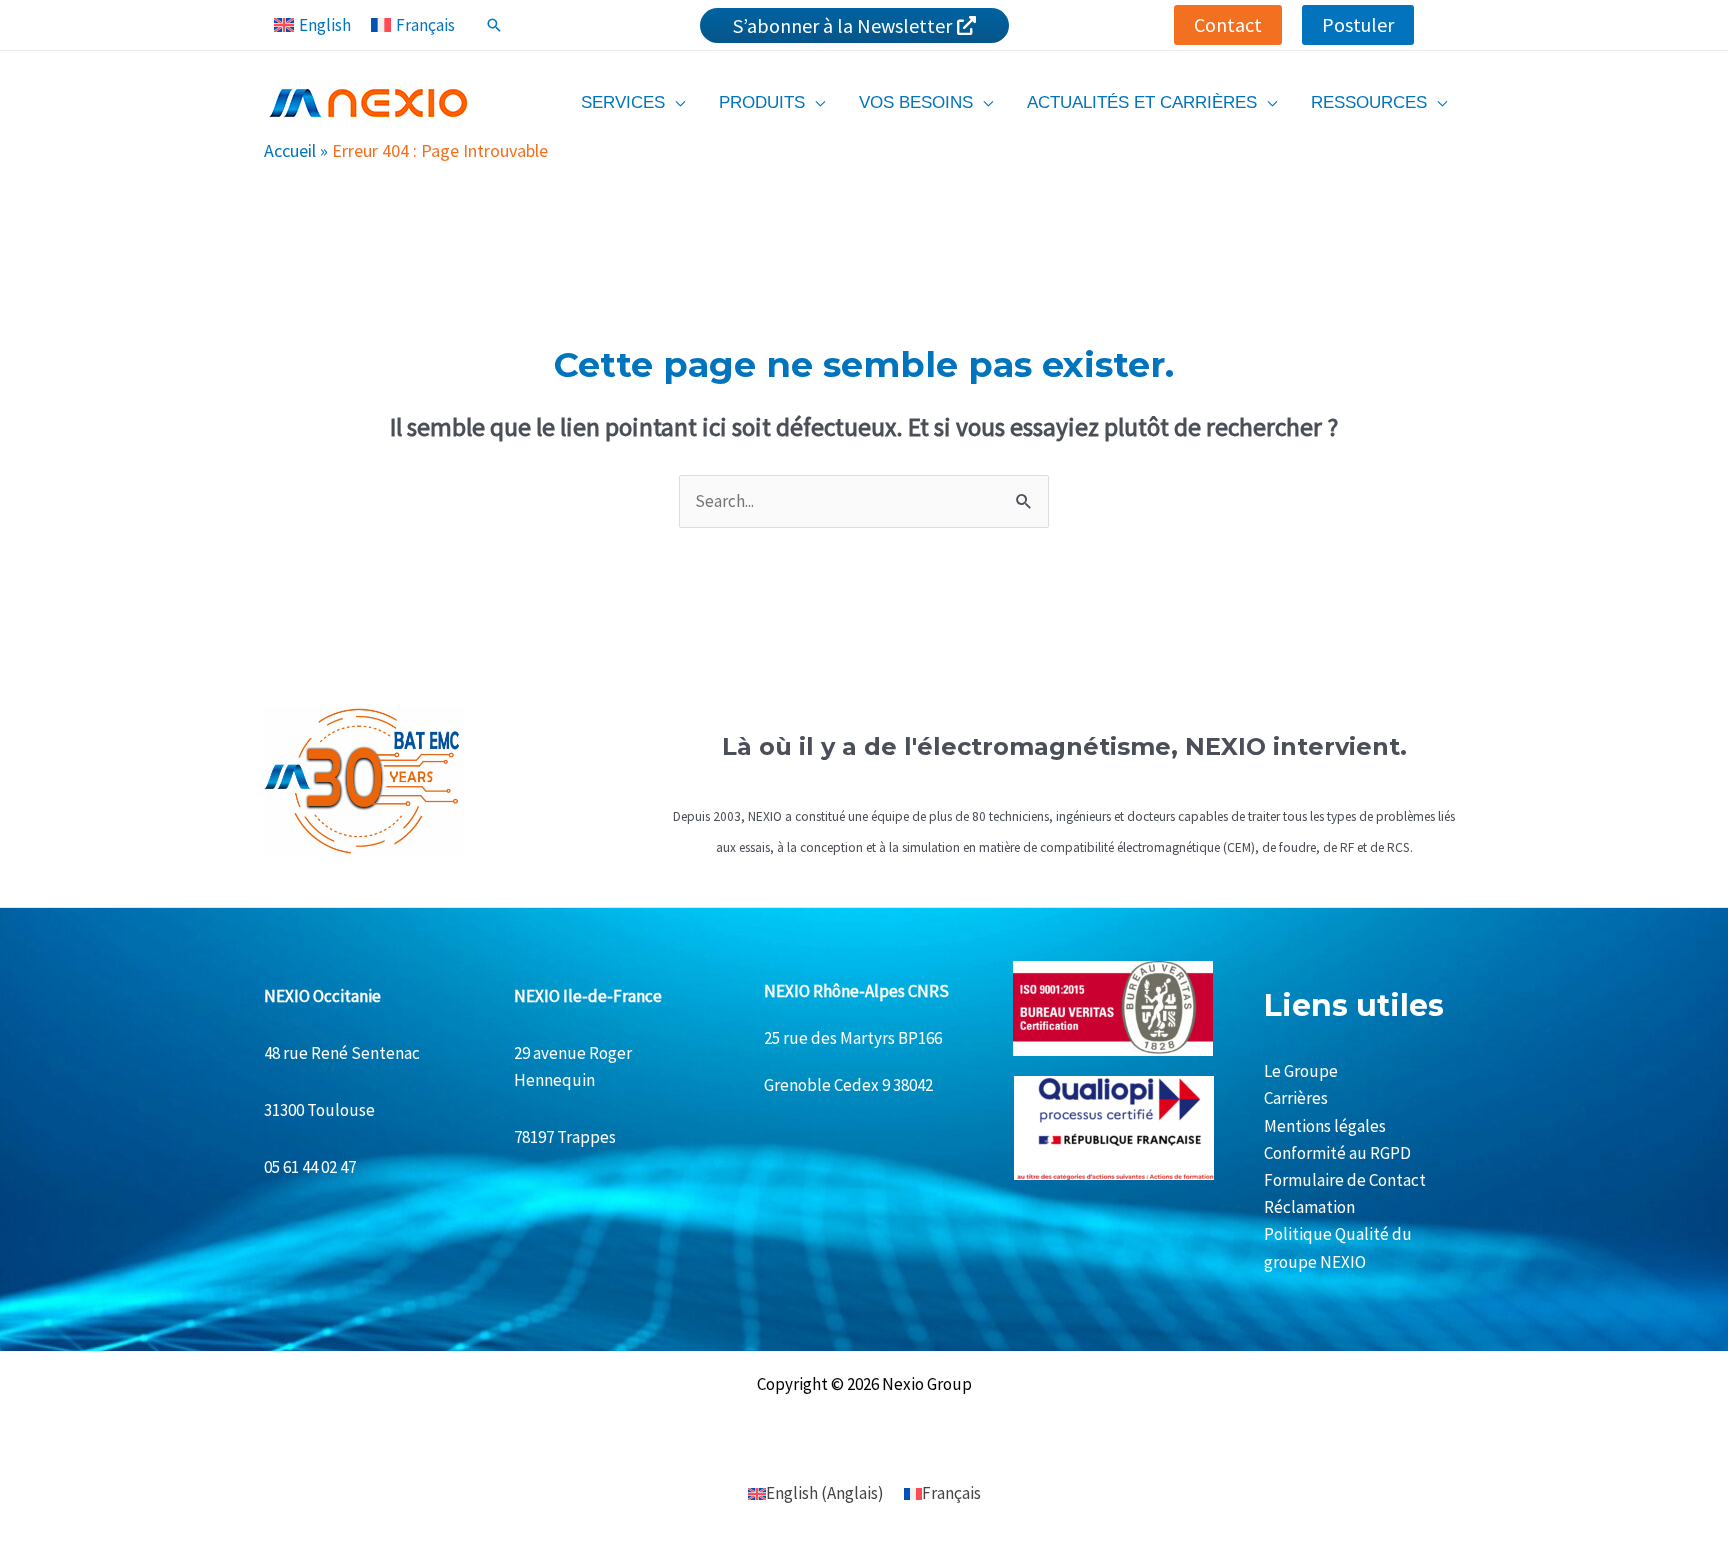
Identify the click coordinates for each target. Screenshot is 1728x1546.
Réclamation (1309, 1207)
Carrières (1296, 1098)
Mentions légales (1325, 1126)
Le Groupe (1301, 1071)
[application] (675, 102)
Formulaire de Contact (1345, 1180)
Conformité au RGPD (1337, 1153)
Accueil (290, 150)
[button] (1228, 25)
